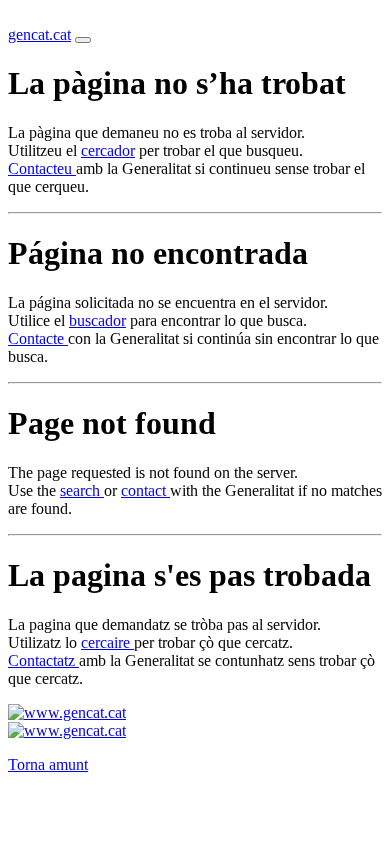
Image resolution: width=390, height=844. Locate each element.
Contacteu (42, 168)
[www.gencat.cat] (67, 712)
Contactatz (43, 660)
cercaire (107, 642)
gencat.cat (39, 34)
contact (145, 490)
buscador (97, 320)
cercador (108, 150)
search (82, 490)
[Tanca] (83, 40)
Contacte (38, 338)
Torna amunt (48, 764)
